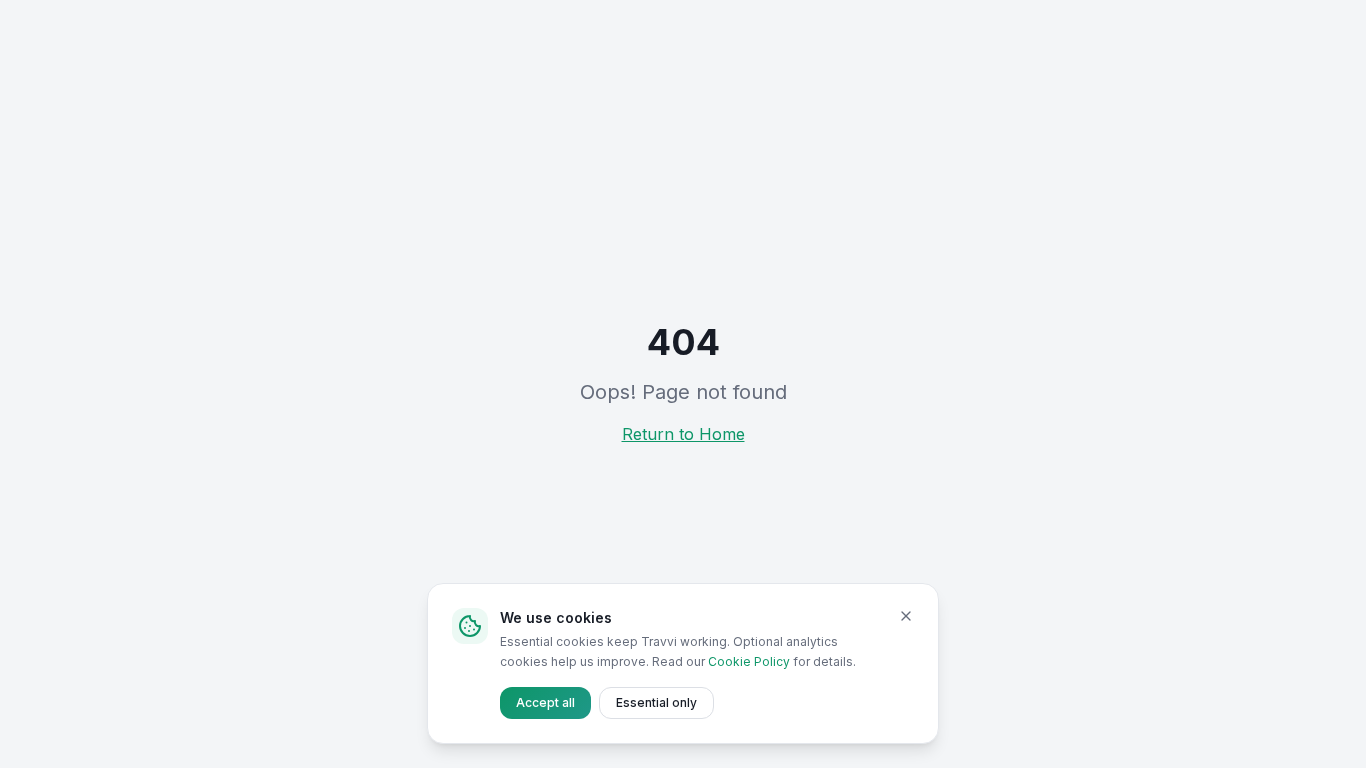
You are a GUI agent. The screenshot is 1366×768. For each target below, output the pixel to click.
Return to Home (683, 434)
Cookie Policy (749, 661)
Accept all (545, 702)
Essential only (656, 702)
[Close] (906, 616)
